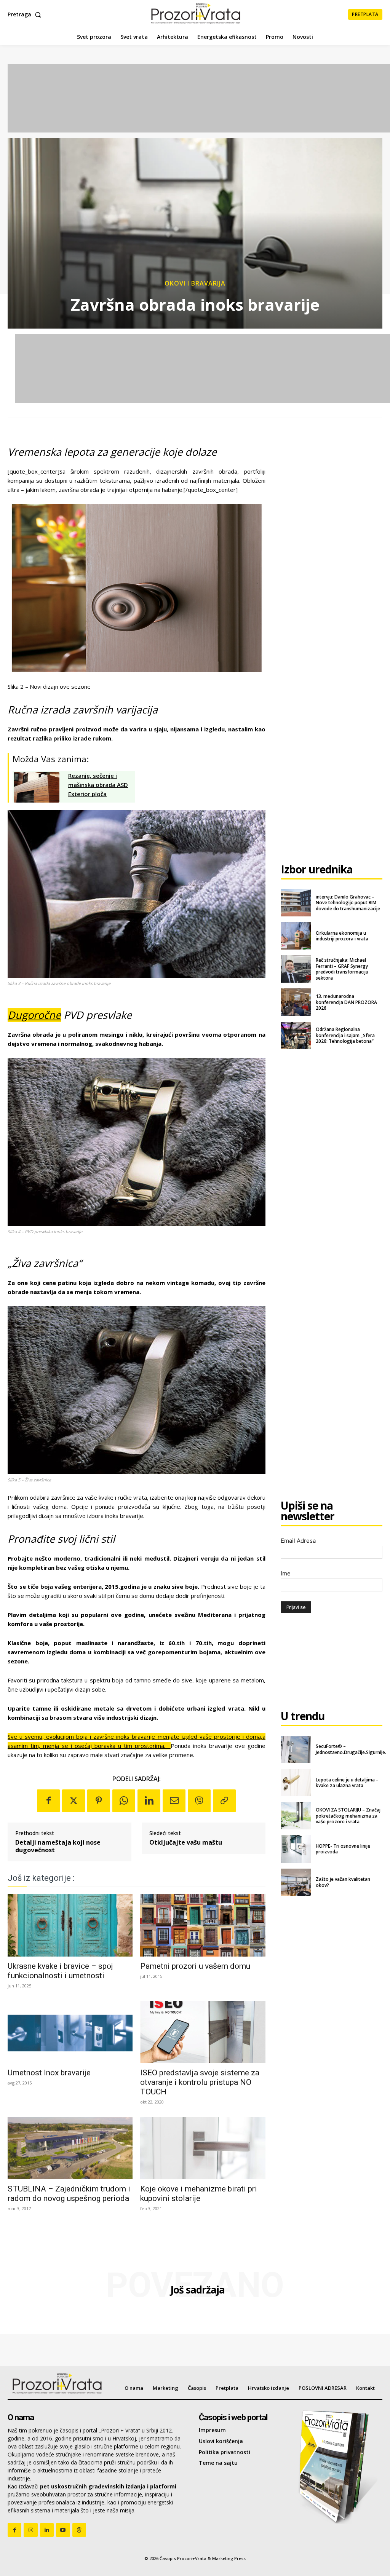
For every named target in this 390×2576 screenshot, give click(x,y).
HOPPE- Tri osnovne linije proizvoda (343, 1849)
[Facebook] (48, 1801)
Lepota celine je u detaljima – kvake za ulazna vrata (347, 1783)
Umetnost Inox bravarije (49, 2073)
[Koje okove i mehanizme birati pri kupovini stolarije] (203, 2148)
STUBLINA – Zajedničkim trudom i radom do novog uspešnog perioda (69, 2194)
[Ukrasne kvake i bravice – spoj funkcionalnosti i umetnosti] (70, 1925)
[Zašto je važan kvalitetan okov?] (296, 1882)
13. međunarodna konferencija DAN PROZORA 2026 (346, 1002)
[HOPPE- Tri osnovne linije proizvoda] (296, 1849)
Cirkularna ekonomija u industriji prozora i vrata (342, 936)
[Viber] (199, 1801)
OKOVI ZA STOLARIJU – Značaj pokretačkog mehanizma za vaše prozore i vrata (348, 1816)
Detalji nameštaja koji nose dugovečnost (58, 1846)
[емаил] (174, 1801)
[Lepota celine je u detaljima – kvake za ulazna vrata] (296, 1783)
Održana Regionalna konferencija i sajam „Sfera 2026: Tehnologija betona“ (345, 1035)
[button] (26, 14)
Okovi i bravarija (195, 283)
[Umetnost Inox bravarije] (70, 2032)
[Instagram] (30, 2530)
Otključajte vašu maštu (186, 1843)
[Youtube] (63, 2530)
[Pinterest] (99, 1801)
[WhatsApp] (124, 1801)
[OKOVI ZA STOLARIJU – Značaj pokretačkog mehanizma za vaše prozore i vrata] (296, 1816)
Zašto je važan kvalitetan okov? (343, 1882)
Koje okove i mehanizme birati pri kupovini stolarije (199, 2194)
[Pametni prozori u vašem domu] (203, 1925)
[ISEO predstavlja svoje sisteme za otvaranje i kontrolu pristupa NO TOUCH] (203, 2032)
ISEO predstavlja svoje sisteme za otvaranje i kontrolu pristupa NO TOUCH (200, 2082)
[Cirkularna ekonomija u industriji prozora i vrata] (296, 936)
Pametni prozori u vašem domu (195, 1966)
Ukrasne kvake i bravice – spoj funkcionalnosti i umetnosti (60, 1971)
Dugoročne (34, 1015)
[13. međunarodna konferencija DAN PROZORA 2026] (296, 1002)
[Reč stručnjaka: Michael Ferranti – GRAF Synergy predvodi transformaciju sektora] (296, 969)
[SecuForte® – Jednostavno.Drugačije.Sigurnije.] (296, 1749)
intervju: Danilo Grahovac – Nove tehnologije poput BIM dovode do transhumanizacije (348, 903)
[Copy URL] (224, 1801)
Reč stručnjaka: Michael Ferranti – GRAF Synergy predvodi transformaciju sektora (342, 969)
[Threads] (79, 2530)
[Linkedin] (149, 1801)
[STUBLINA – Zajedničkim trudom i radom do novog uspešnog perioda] (70, 2148)
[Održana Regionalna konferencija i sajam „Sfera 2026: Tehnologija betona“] (296, 1036)
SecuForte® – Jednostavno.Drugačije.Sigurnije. (351, 1749)
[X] (74, 1801)
